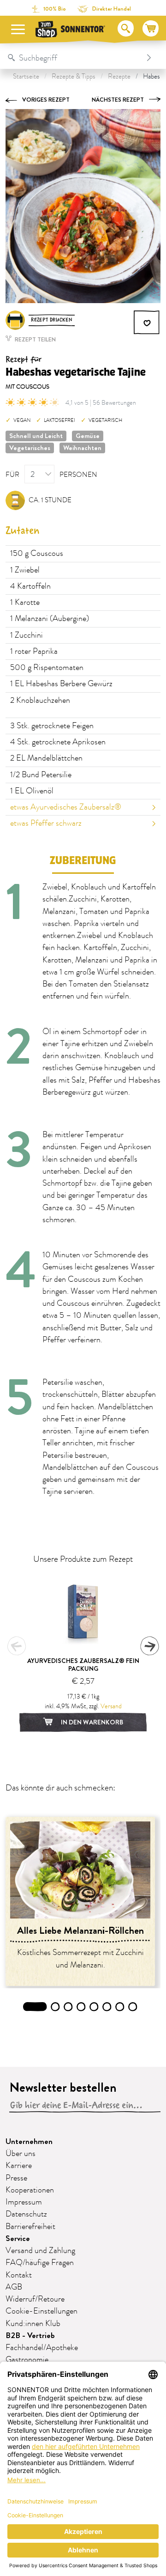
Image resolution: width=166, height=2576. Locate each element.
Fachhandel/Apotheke (42, 2348)
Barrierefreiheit (30, 2227)
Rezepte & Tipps (74, 76)
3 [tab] (68, 2007)
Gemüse (88, 436)
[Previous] (17, 1646)
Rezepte (119, 76)
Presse (16, 2178)
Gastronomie (27, 2360)
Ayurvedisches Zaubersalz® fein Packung (83, 1665)
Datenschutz (26, 2214)
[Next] (149, 1646)
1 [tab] (35, 2007)
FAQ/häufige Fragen (40, 2263)
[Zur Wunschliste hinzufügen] (147, 323)
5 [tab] (94, 2007)
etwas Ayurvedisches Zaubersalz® (66, 807)
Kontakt (19, 2275)
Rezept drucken (52, 320)
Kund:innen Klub (33, 2324)
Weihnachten (82, 448)
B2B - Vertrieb (30, 2335)
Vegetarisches (30, 448)
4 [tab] (81, 2007)
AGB (14, 2287)
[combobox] (74, 58)
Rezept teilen (35, 339)
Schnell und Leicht (36, 436)
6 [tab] (107, 2007)
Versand (111, 1706)
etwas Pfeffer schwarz (46, 823)
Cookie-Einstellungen (41, 2311)
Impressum (24, 2202)
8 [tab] (133, 2007)
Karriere (19, 2166)
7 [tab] (120, 2007)
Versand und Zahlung (40, 2251)
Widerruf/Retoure (35, 2299)
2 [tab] (56, 2007)
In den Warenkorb (91, 1722)
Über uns (21, 2154)
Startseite (26, 76)
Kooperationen (30, 2190)
